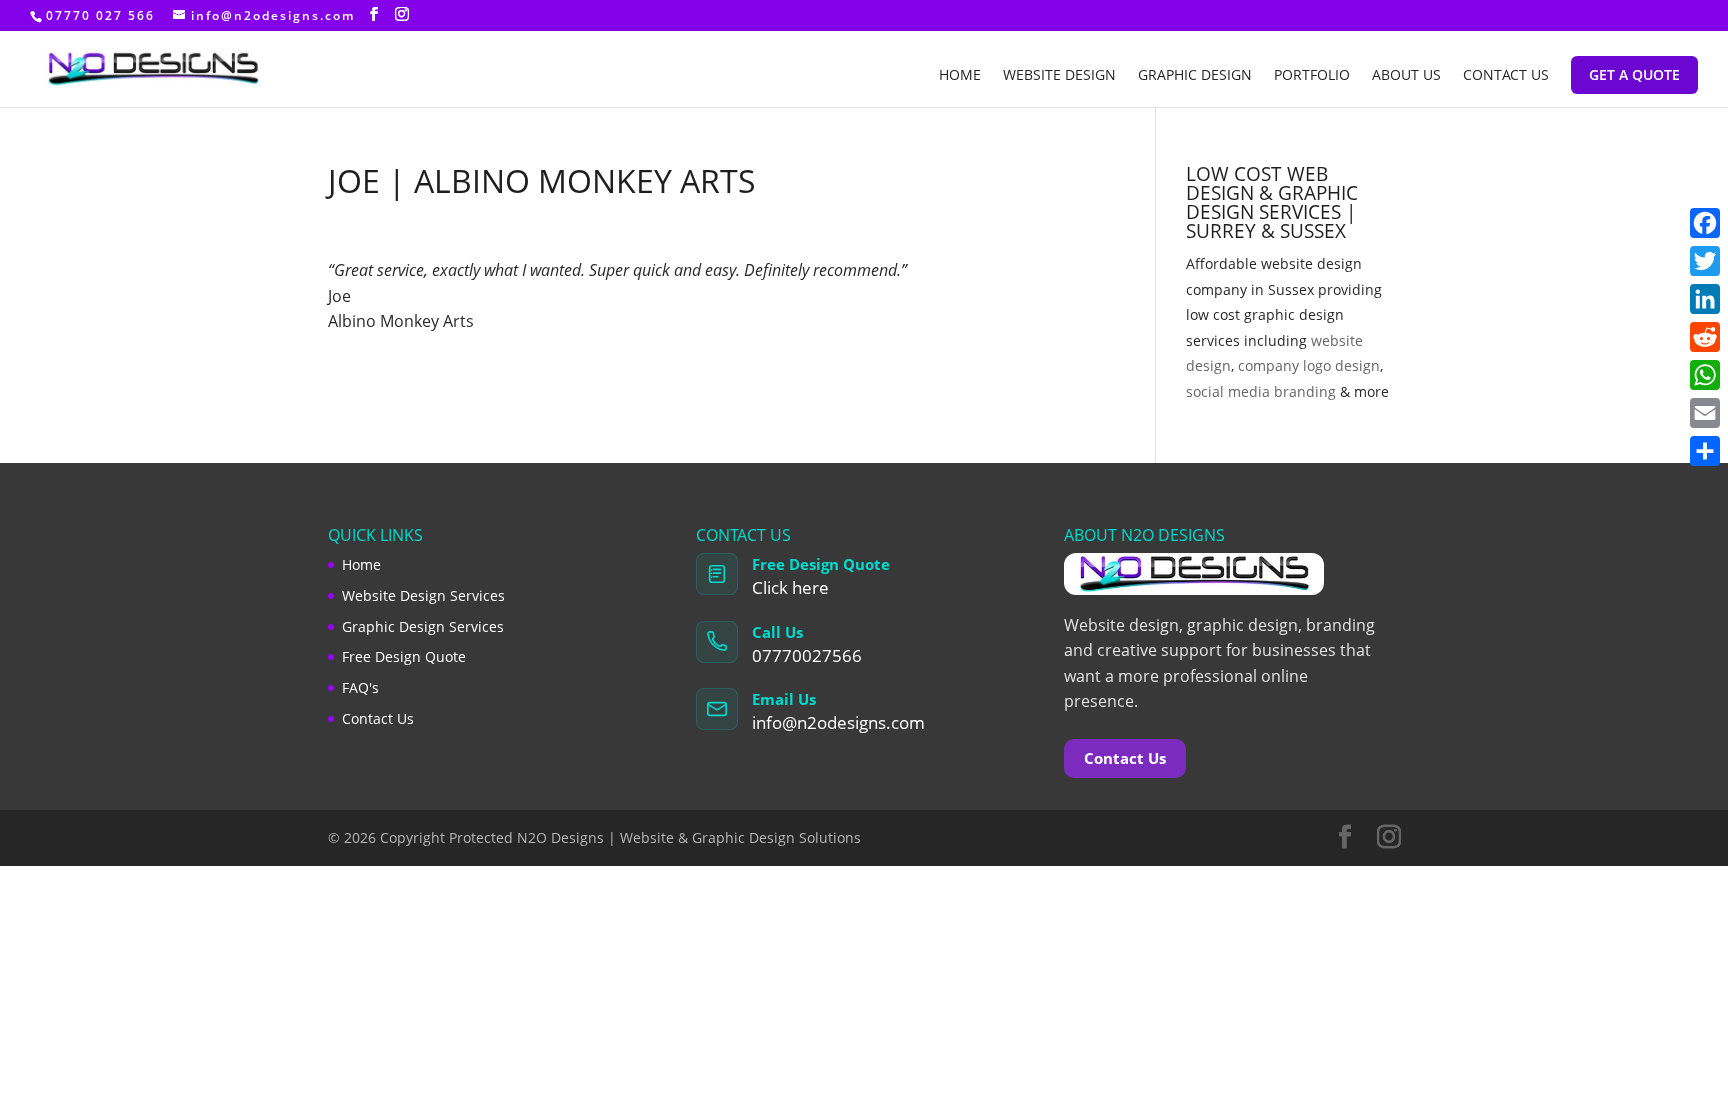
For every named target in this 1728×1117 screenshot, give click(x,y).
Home (960, 76)
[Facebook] (1705, 223)
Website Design (1059, 76)
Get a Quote (1634, 74)
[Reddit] (1705, 337)
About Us (1406, 76)
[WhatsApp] (1705, 375)
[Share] (1705, 451)
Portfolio (1312, 76)
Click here (790, 587)
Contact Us (1506, 76)
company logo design (1309, 365)
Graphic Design (1195, 76)
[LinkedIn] (1705, 299)
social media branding (1261, 391)
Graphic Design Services (423, 626)
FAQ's (360, 687)
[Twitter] (1705, 261)
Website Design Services (423, 595)
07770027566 (807, 655)
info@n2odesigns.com (838, 722)
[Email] (1705, 413)
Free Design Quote (404, 656)
